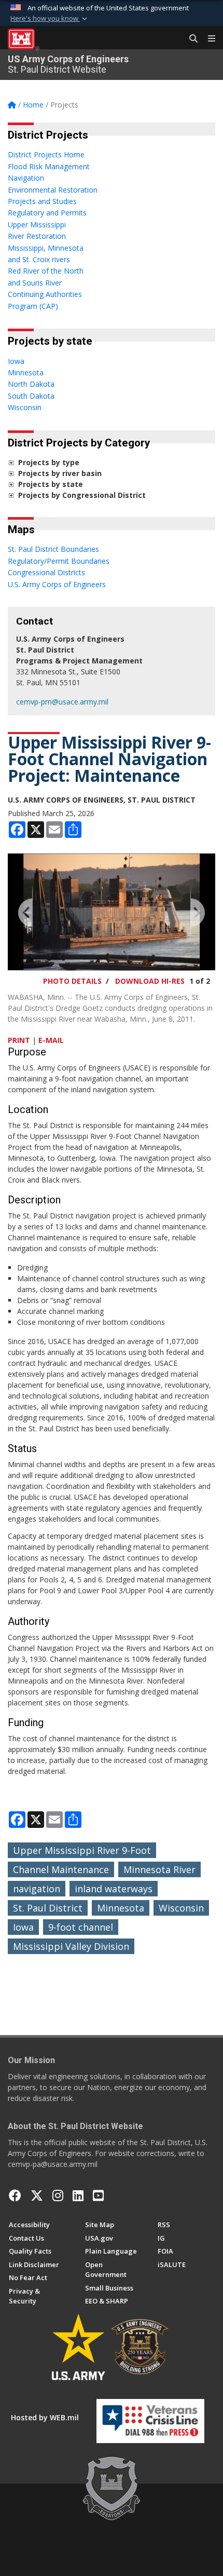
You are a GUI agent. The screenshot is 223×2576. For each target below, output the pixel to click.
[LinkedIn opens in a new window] (78, 2195)
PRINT (19, 1040)
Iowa (23, 1927)
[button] (50, 19)
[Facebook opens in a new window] (15, 2195)
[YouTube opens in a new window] (98, 2195)
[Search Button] (190, 39)
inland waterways (114, 1889)
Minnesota (121, 1908)
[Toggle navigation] (207, 39)
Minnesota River (159, 1869)
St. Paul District (48, 1908)
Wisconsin (181, 1908)
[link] (11, 462)
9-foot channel (81, 1927)
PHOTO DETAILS (72, 981)
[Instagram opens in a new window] (58, 2195)
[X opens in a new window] (37, 2195)
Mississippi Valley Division (71, 1946)
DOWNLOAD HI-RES (150, 981)
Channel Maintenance (61, 1869)
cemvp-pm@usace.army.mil (62, 702)
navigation (37, 1889)
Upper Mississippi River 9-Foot (82, 1850)
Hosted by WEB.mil (45, 2417)
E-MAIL (51, 1040)
